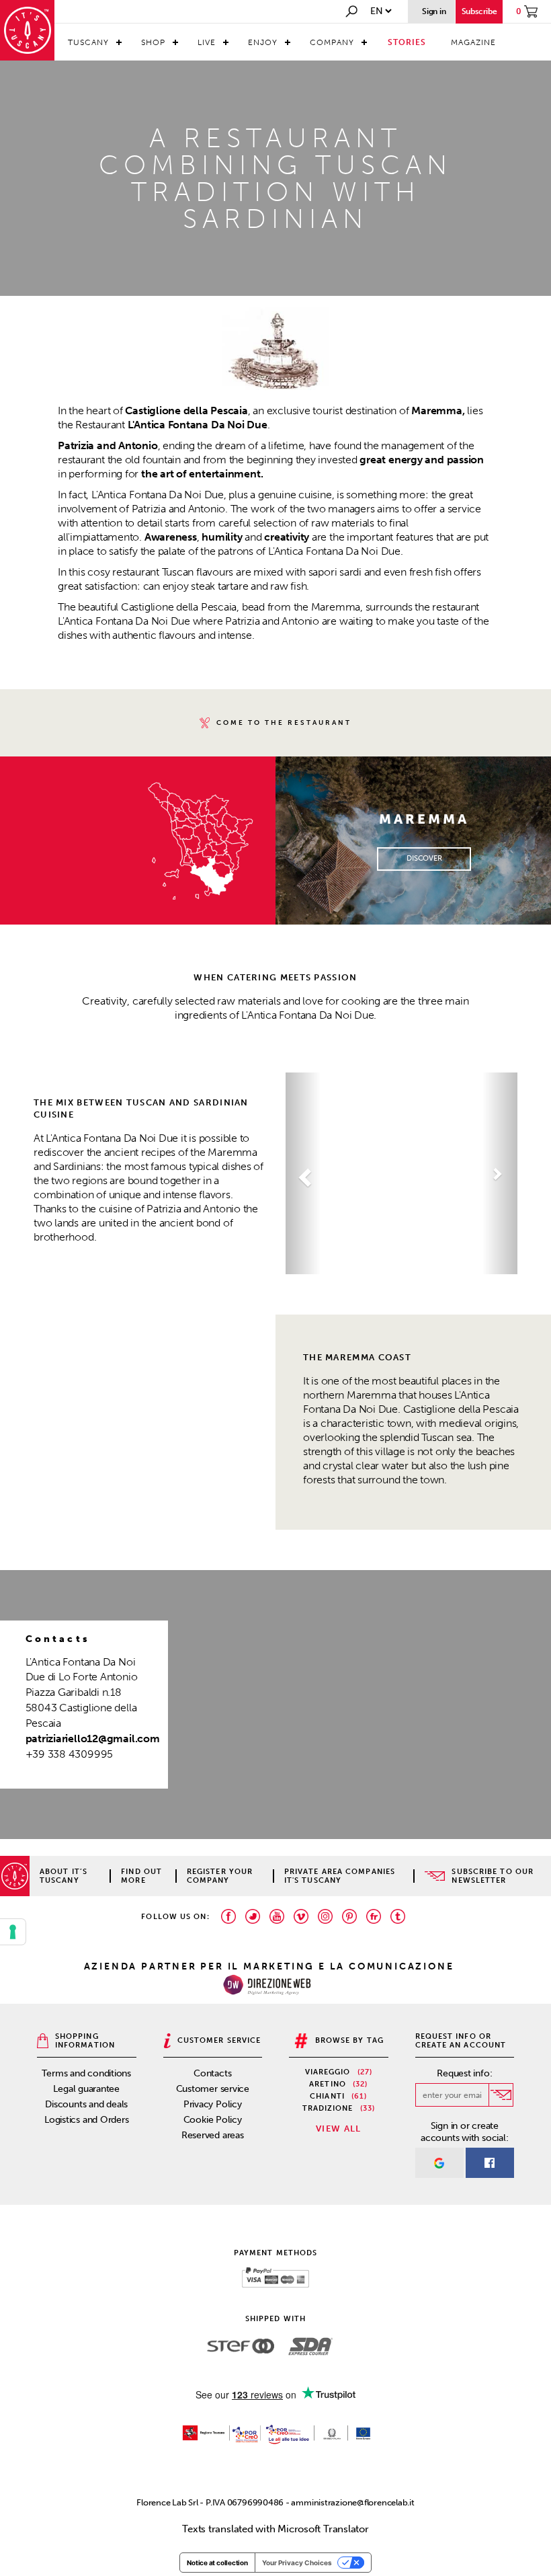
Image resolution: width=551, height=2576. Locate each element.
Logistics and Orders (87, 2120)
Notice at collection (217, 2563)
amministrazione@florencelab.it (352, 2502)
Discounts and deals (86, 2104)
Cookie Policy (213, 2120)
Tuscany (88, 42)
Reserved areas (213, 2135)
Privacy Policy (213, 2104)
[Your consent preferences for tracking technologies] (13, 1932)
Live (207, 42)
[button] (303, 1173)
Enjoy (263, 42)
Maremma (436, 411)
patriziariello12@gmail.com (93, 1739)
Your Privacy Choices (297, 2563)
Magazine (473, 42)
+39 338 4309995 (70, 1754)
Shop (153, 42)
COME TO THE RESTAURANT (284, 723)
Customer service (213, 2089)
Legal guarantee (86, 2089)
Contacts (212, 2073)
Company (332, 42)
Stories (407, 42)
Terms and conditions (86, 2073)
